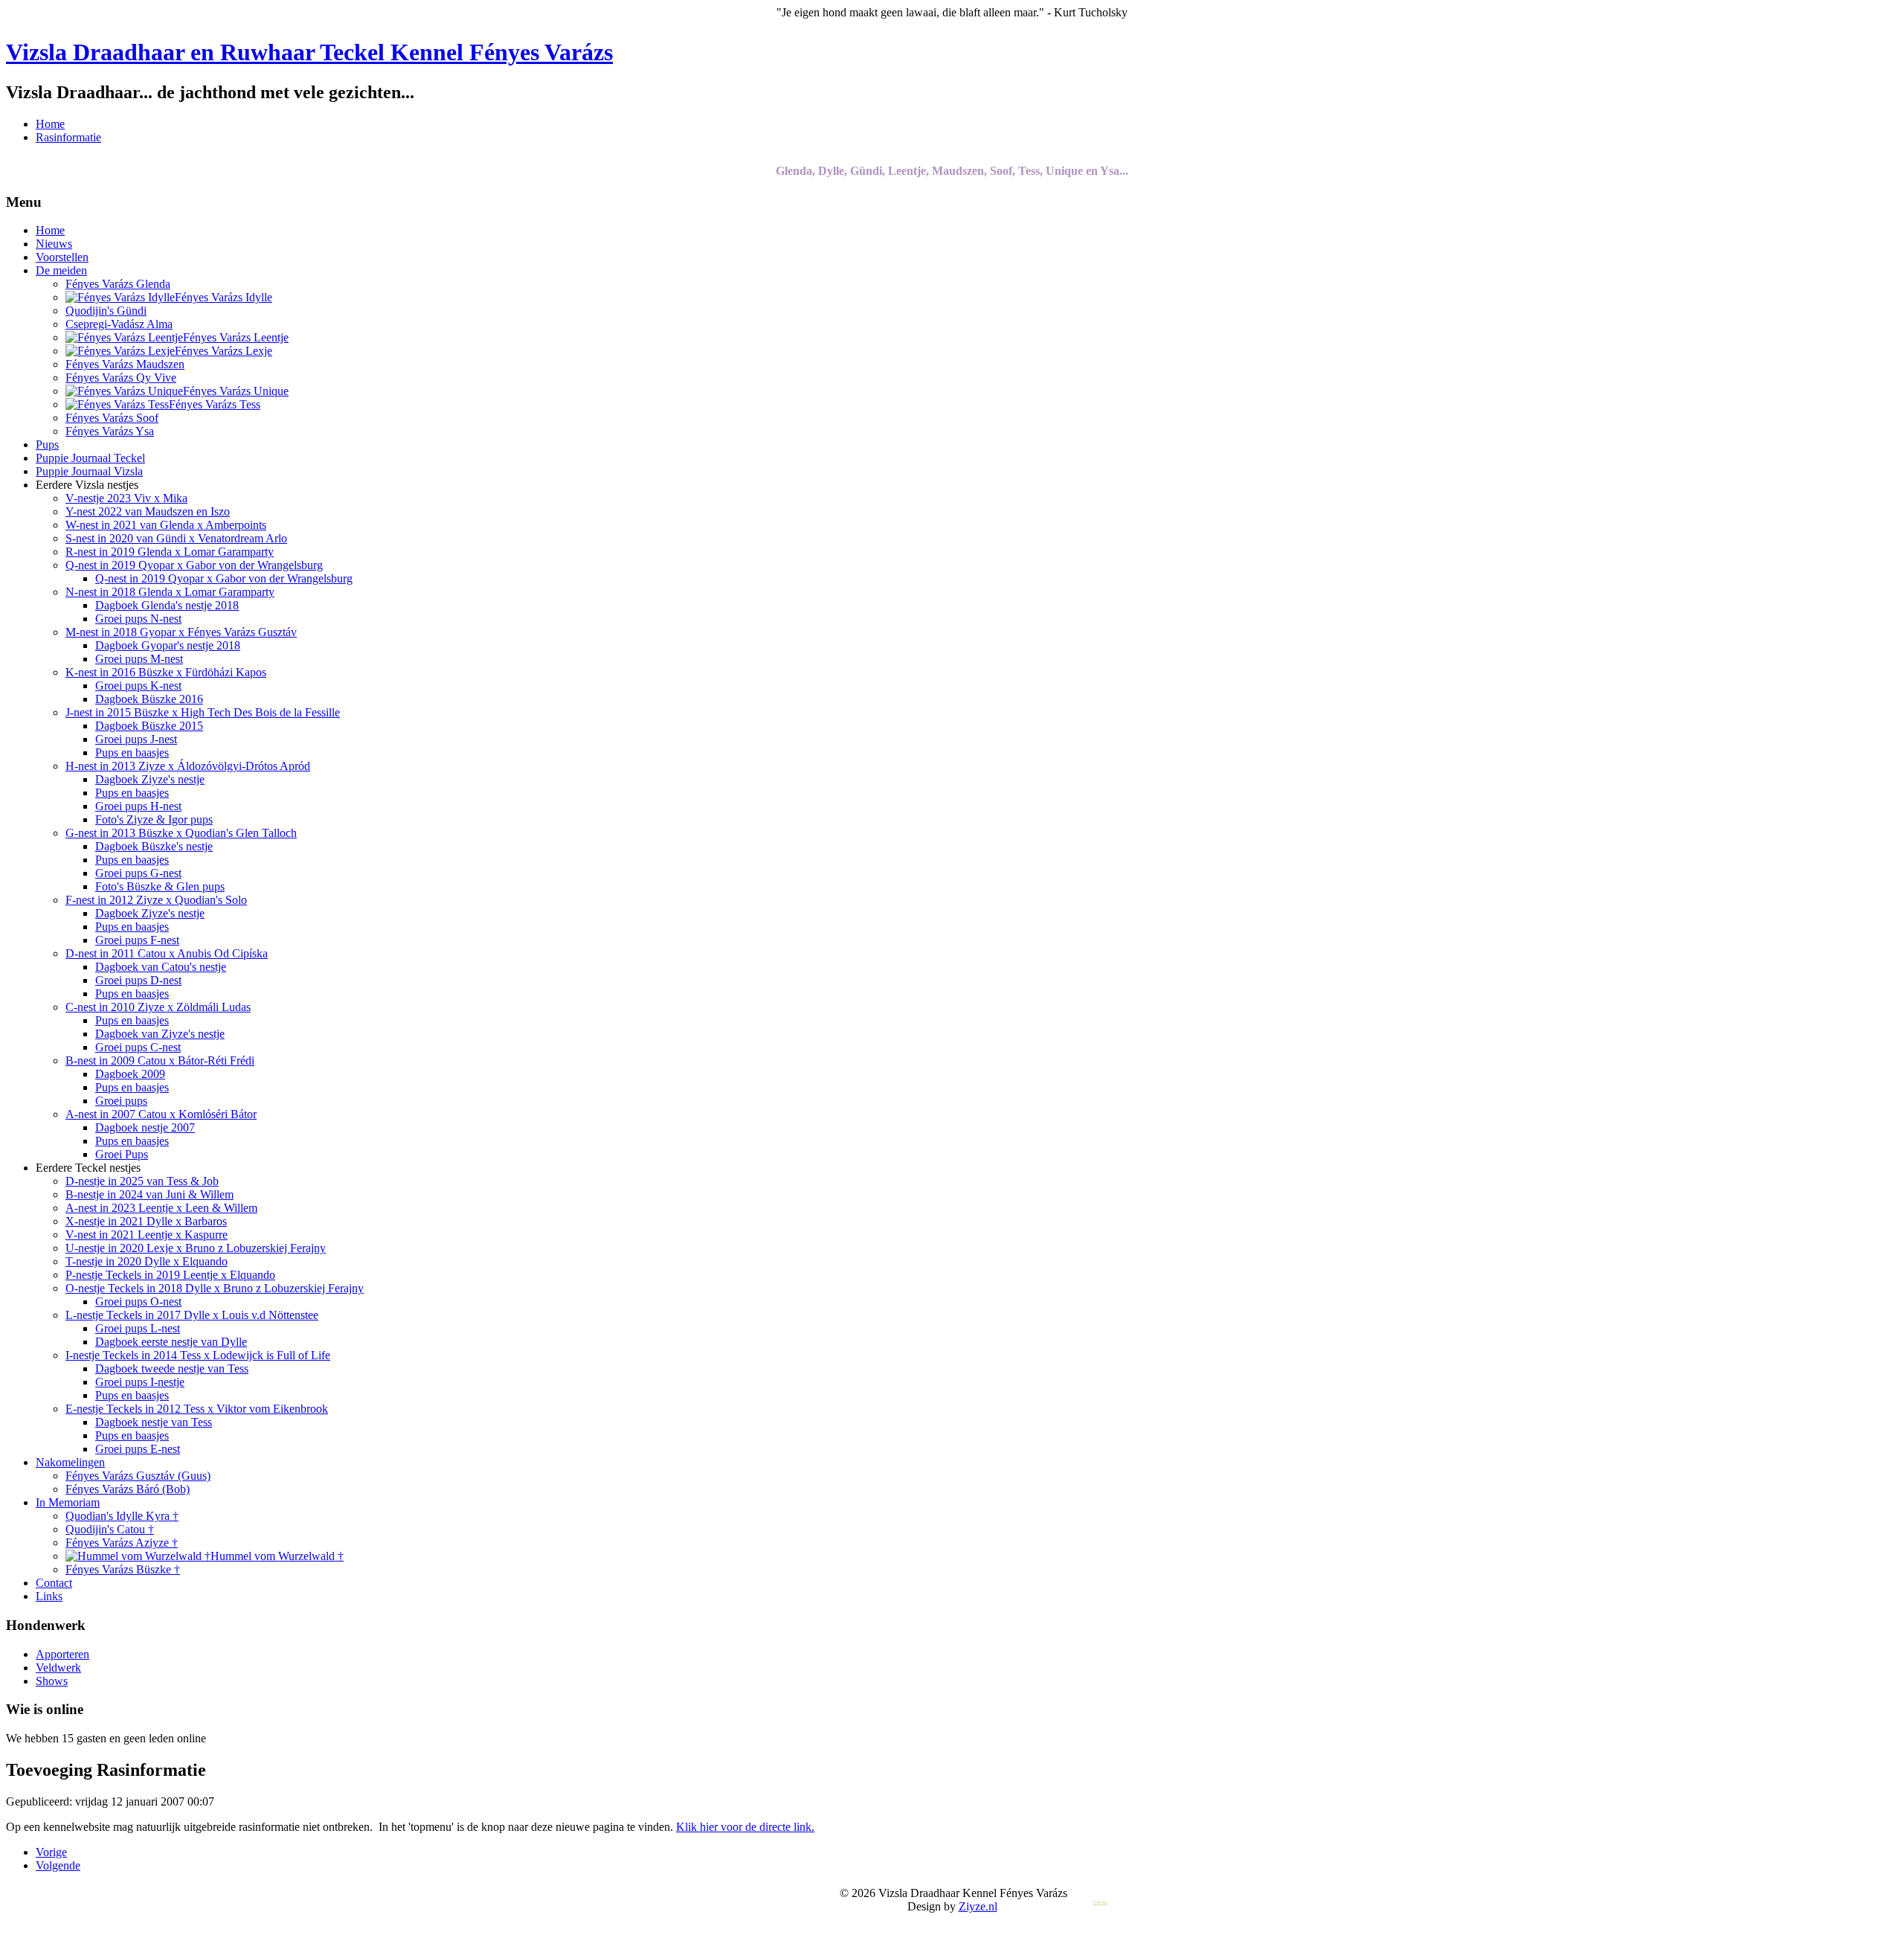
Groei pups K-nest (138, 686)
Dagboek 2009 (130, 1074)
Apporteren (62, 1654)
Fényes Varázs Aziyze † (122, 1543)
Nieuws (54, 244)
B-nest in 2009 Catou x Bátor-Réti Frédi (160, 1060)
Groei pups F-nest (137, 940)
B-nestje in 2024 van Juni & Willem (149, 1194)
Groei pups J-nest (136, 739)
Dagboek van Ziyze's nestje (160, 1034)
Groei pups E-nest (138, 1449)
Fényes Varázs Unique (236, 391)
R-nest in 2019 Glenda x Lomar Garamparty (170, 552)
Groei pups (121, 1101)
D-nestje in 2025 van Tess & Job (142, 1181)
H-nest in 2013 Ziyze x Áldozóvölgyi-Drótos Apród (188, 766)
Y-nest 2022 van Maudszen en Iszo (148, 511)
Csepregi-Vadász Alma (119, 324)
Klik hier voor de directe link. (745, 1827)
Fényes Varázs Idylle (223, 297)
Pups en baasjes (132, 752)
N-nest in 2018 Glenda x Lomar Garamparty (170, 592)
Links (49, 1596)
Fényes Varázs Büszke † (123, 1569)
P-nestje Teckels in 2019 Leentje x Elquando (170, 1275)
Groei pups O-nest (138, 1302)
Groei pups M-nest (139, 659)
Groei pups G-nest (138, 873)
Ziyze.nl (978, 1906)
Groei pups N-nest (138, 619)
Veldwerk (58, 1668)
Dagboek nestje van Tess (154, 1422)
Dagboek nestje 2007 (145, 1127)
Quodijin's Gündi (106, 311)
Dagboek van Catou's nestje (161, 967)
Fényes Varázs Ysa (110, 431)
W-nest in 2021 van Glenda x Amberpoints (166, 525)
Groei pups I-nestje (140, 1382)
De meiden (61, 270)
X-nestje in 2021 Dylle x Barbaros (146, 1221)
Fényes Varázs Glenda (118, 284)
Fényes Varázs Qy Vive (121, 378)
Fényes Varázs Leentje (236, 337)
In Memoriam (68, 1502)
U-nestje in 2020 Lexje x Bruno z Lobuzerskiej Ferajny (196, 1248)
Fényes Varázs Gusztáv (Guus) (138, 1476)
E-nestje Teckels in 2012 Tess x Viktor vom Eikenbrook (197, 1409)
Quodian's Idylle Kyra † (122, 1516)
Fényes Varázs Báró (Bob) (128, 1489)
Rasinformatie (68, 137)
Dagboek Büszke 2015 (149, 726)
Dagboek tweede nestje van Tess (172, 1368)
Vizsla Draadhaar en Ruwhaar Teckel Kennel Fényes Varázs (309, 52)
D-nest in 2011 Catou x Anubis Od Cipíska (167, 953)
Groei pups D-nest (138, 980)
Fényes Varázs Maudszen (125, 364)
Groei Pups (122, 1154)
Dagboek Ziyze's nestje (150, 779)
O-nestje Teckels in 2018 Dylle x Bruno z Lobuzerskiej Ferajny (215, 1288)
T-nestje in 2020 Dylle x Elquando (147, 1261)
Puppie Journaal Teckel (90, 458)
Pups (47, 445)
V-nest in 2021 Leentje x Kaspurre (147, 1235)
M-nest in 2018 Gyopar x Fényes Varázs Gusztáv (181, 632)
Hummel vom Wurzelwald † (277, 1556)
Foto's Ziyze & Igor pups (154, 819)
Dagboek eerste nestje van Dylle (171, 1342)
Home (50, 124)
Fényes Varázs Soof (112, 418)
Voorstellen (62, 257)
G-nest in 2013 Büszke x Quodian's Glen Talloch (181, 833)
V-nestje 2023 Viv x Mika (126, 498)
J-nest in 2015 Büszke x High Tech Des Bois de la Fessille (203, 712)
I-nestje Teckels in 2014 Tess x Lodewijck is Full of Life (198, 1355)
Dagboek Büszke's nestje (154, 846)
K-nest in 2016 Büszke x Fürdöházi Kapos (166, 672)
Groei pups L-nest (138, 1328)
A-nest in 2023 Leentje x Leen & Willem (161, 1208)
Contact (54, 1583)
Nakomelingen (70, 1462)
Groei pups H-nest (138, 806)
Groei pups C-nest (138, 1047)
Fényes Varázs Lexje (223, 351)
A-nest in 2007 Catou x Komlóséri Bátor (161, 1114)
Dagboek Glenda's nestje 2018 (167, 605)
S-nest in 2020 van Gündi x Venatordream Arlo (176, 538)
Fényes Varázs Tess (215, 404)
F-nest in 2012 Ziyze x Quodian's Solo (156, 900)
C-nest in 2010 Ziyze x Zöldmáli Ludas (158, 1007)
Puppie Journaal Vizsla (89, 471)
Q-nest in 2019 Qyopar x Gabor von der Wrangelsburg (194, 565)
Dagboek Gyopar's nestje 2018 (168, 645)
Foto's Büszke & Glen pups (160, 886)
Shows (52, 1681)
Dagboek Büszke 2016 (149, 699)
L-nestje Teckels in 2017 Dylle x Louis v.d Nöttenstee (192, 1315)
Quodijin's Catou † (110, 1529)
